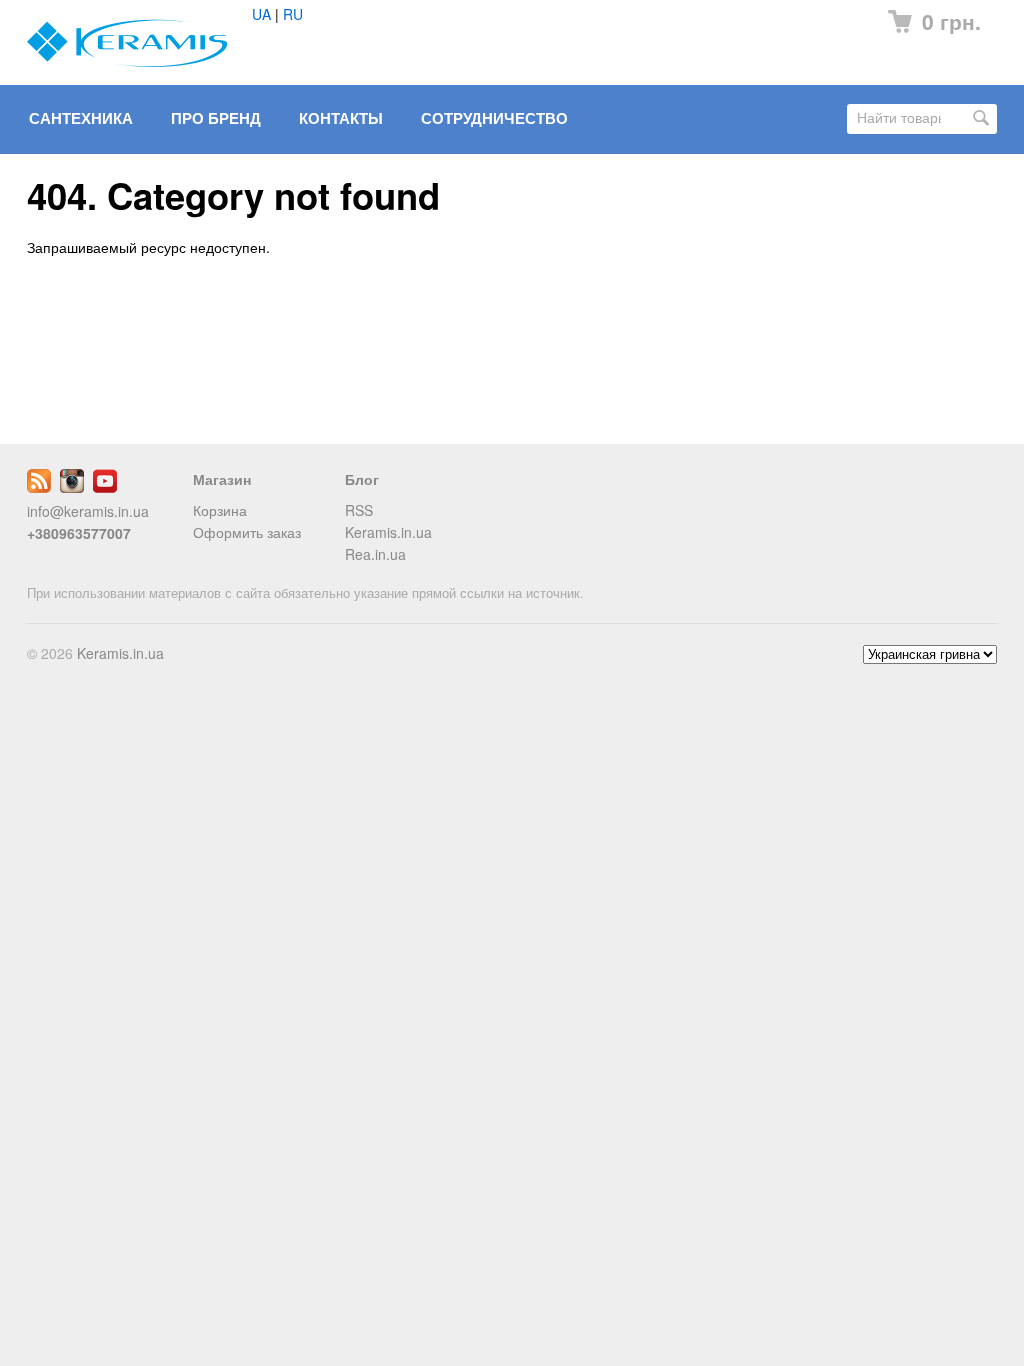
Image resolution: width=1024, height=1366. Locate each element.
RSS (359, 510)
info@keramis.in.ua (88, 511)
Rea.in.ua (375, 554)
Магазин (222, 479)
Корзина (220, 510)
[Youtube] (105, 487)
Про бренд (216, 118)
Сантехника (81, 118)
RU (293, 14)
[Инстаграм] (72, 487)
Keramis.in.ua (388, 532)
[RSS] (39, 487)
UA (261, 14)
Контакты (341, 118)
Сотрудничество (494, 118)
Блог (362, 479)
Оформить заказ (247, 532)
